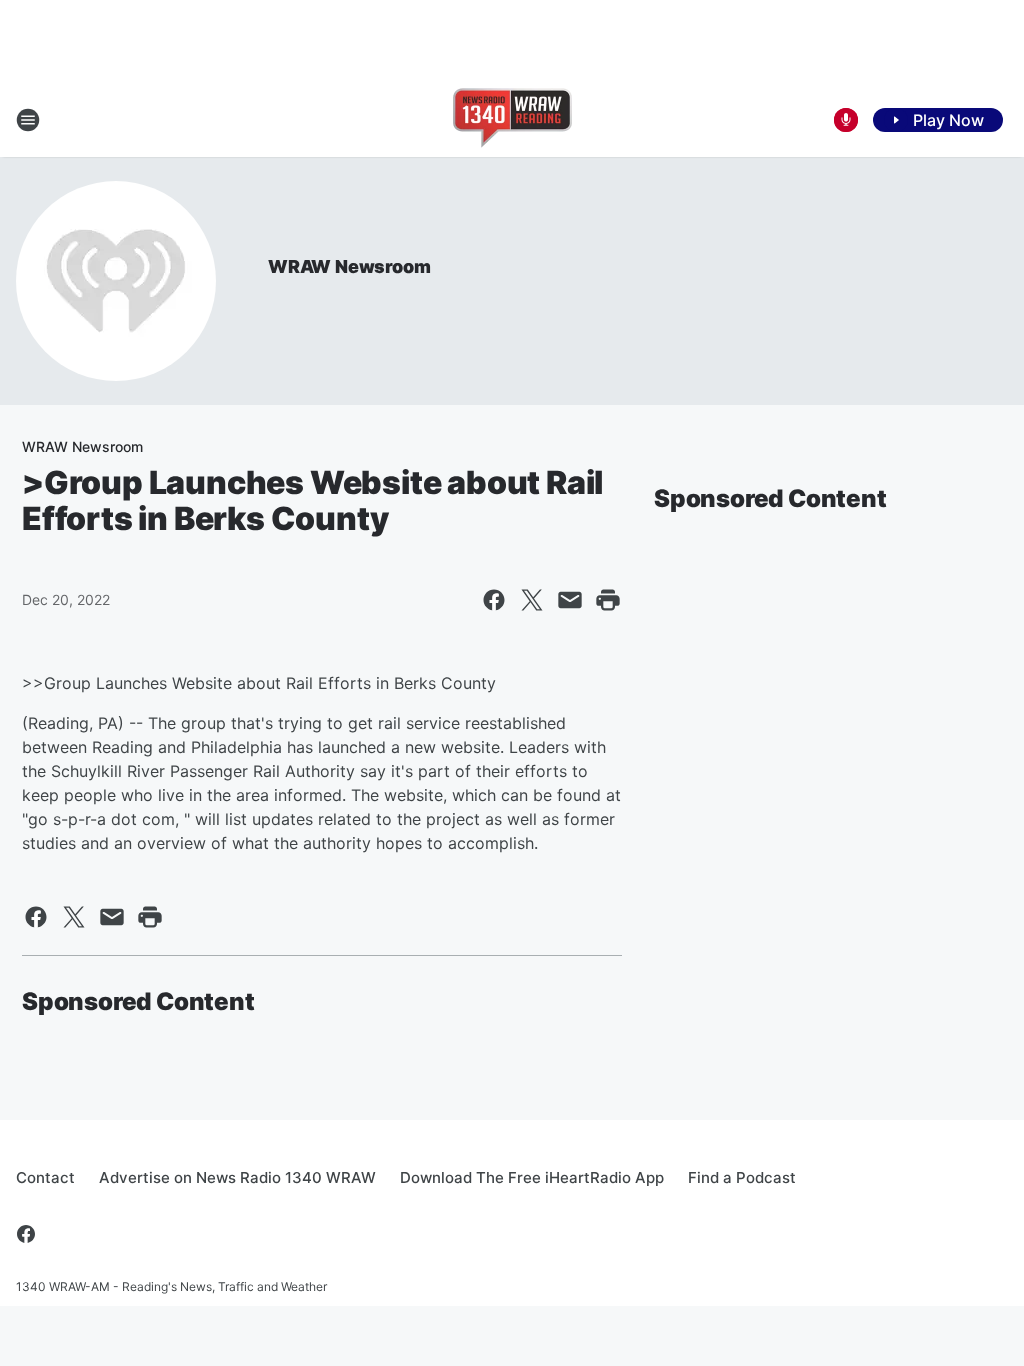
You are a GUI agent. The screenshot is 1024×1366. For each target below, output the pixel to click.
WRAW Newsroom (349, 266)
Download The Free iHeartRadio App (532, 1177)
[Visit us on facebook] (26, 1234)
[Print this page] (608, 600)
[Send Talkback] (846, 120)
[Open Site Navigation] (28, 120)
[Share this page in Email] (570, 600)
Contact (45, 1177)
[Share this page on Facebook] (494, 600)
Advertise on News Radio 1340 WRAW (237, 1177)
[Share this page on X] (532, 600)
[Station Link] (512, 120)
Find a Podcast (742, 1177)
